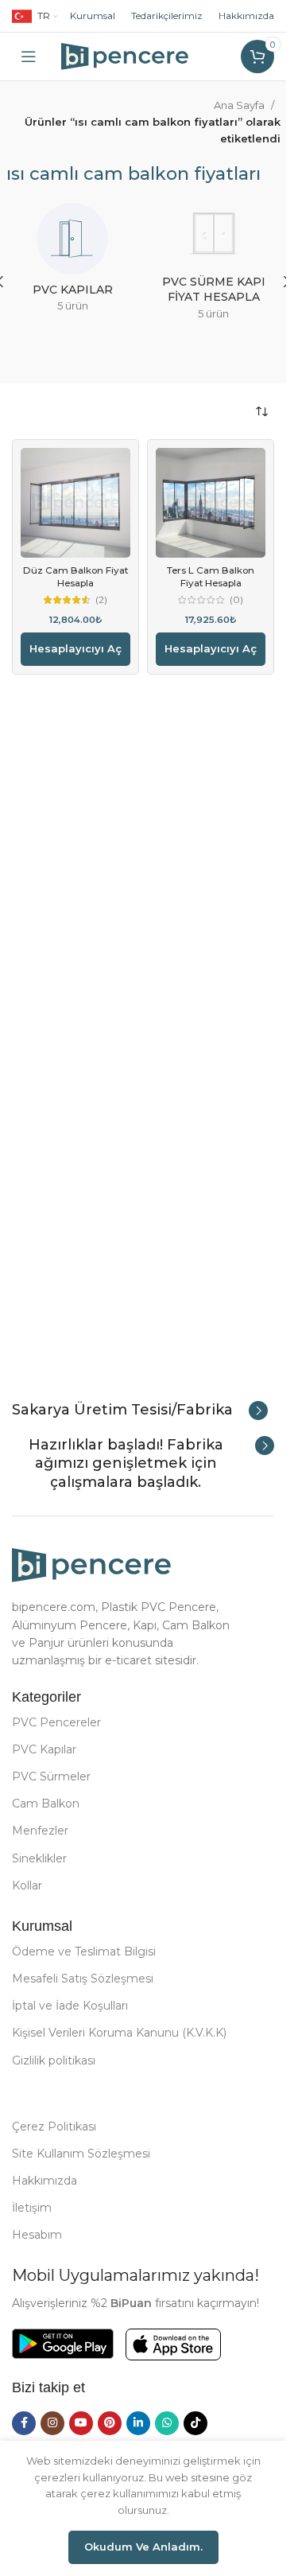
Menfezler (40, 1831)
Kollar (27, 1885)
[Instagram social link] (52, 2423)
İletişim (32, 2208)
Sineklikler (39, 1858)
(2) (101, 601)
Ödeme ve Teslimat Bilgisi (84, 1951)
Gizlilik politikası (54, 2060)
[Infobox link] (140, 1411)
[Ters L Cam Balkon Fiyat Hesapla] (211, 503)
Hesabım (37, 2235)
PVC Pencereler (56, 1722)
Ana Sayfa (239, 105)
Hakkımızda (246, 16)
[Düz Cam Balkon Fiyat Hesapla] (75, 503)
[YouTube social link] (81, 2423)
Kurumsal (93, 16)
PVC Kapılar (44, 1749)
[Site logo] (125, 55)
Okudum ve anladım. (143, 2547)
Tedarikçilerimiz (167, 16)
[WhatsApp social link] (167, 2423)
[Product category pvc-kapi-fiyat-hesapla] (72, 263)
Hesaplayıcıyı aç (75, 648)
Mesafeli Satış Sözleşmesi (83, 1979)
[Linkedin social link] (138, 2423)
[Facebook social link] (24, 2423)
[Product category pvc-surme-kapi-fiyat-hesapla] (213, 266)
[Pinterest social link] (110, 2423)
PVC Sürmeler (51, 1776)
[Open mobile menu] (29, 56)
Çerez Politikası (54, 2127)
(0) (236, 601)
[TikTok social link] (195, 2423)
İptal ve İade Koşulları (70, 2006)
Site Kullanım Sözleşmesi (81, 2154)
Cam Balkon (46, 1804)
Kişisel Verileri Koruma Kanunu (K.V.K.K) (119, 2033)
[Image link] (91, 1564)
